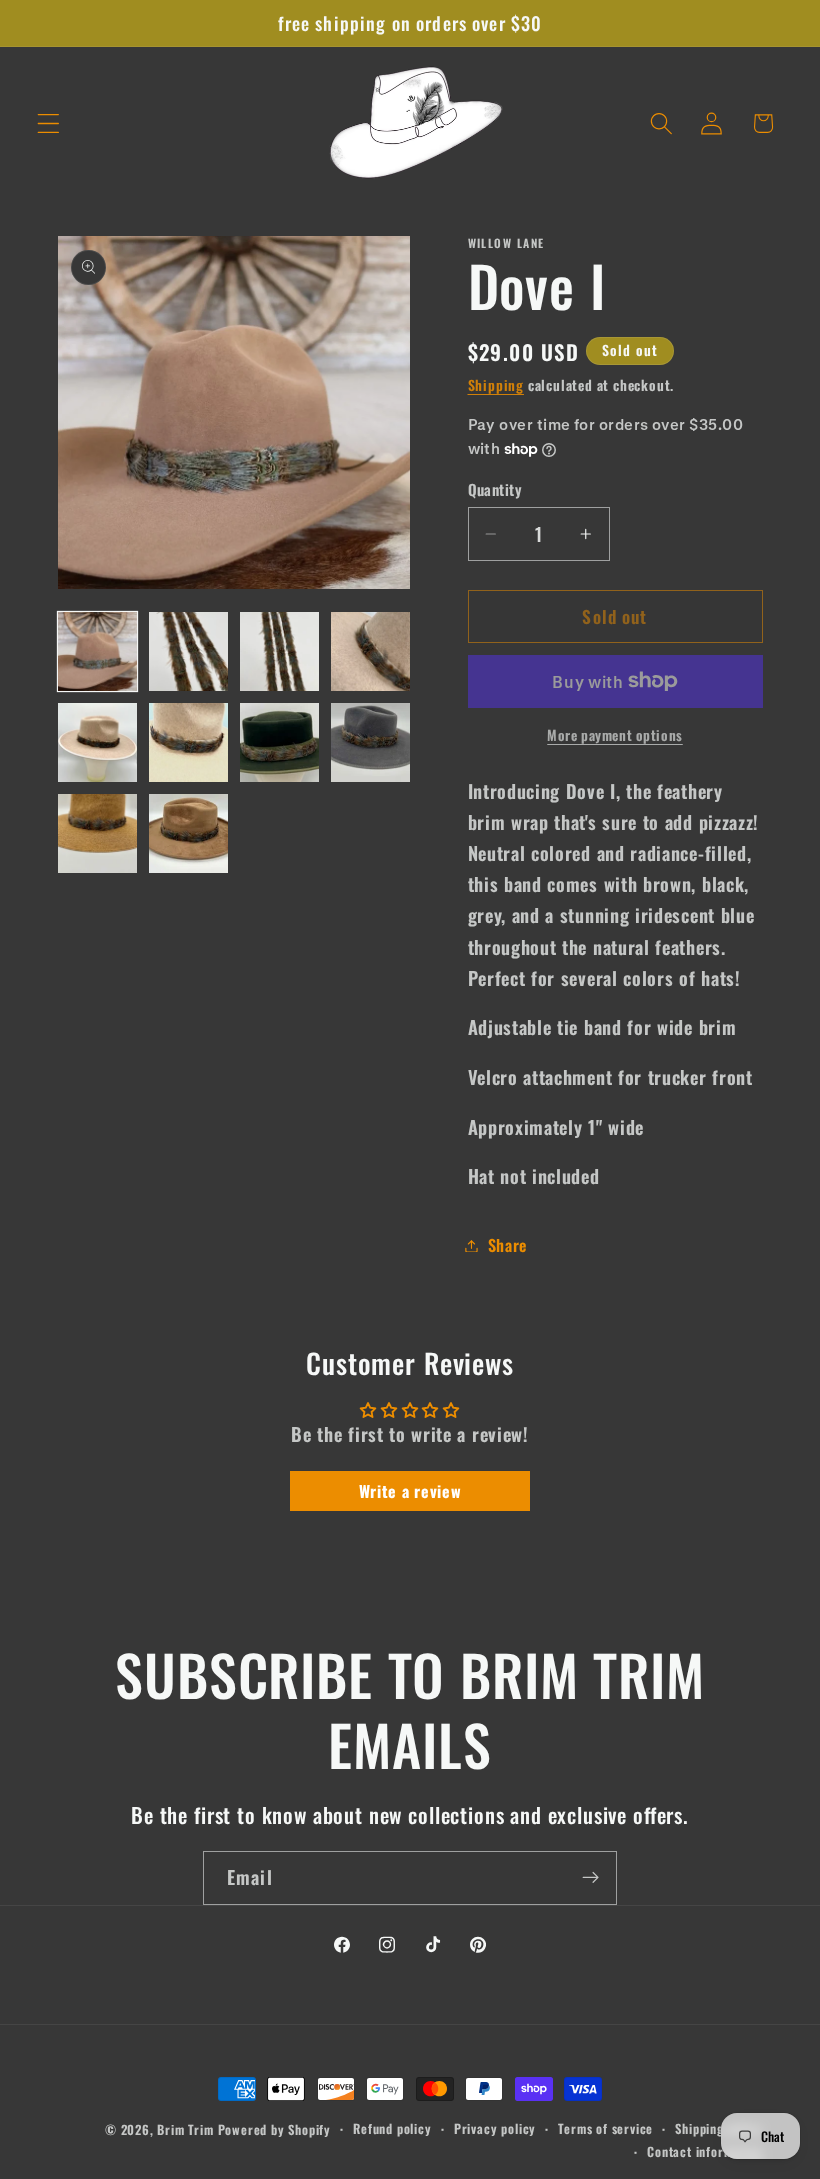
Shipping (496, 385)
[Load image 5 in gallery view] (98, 743)
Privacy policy (495, 2128)
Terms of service (605, 2128)
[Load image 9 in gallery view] (98, 834)
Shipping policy (718, 2128)
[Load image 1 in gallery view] (98, 652)
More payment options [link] (615, 735)
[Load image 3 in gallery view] (280, 652)
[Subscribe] (590, 1878)
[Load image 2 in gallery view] (189, 652)
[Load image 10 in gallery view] (189, 834)
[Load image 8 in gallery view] (371, 743)
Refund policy (392, 2128)
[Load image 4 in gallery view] (371, 652)
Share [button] (507, 1245)
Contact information (704, 2151)
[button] (48, 123)
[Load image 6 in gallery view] (189, 743)
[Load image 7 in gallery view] (280, 743)
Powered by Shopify (275, 2129)
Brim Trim (185, 2129)
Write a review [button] (410, 1491)
